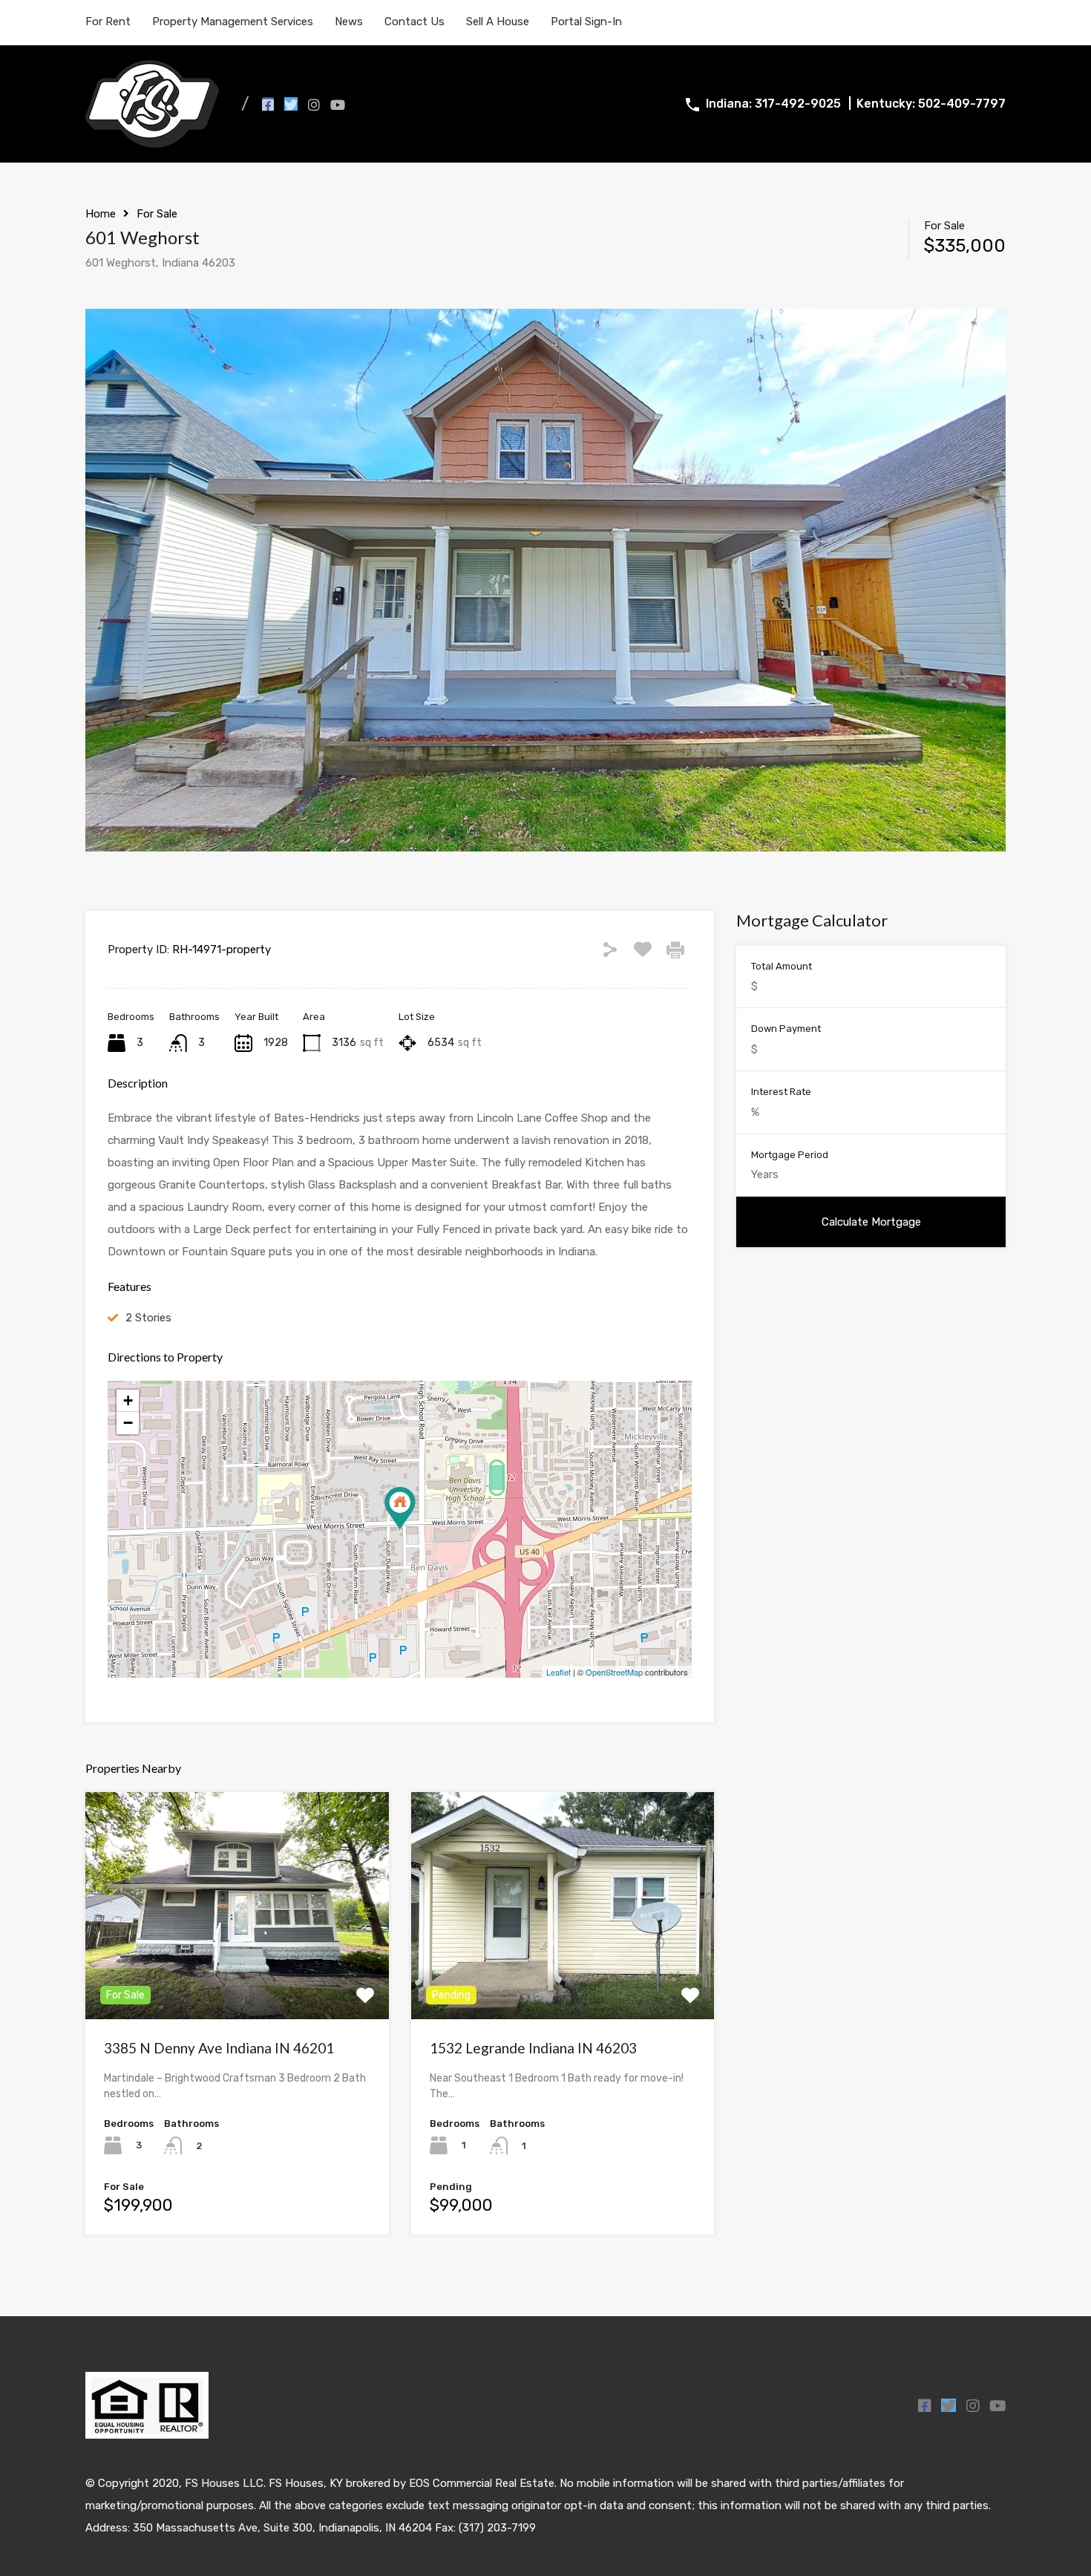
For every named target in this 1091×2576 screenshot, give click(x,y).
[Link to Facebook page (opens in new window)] (268, 104)
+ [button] (128, 1400)
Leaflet (558, 1672)
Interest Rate (781, 1092)
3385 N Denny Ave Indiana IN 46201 (219, 2048)
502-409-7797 (962, 104)
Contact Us (415, 22)
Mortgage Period (790, 1155)
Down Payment (786, 1029)
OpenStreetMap (614, 1672)
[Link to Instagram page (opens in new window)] (314, 104)
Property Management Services (233, 22)
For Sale (157, 214)
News (349, 22)
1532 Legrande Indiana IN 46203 (533, 2048)
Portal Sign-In (586, 22)
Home (101, 214)
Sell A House (498, 22)
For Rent (108, 22)
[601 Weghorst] (400, 1508)
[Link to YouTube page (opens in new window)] (338, 104)
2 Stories (148, 1318)
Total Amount (782, 966)
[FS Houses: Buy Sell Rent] (152, 141)
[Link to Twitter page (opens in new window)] (291, 104)
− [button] (128, 1423)
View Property (237, 1974)
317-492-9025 (798, 104)
